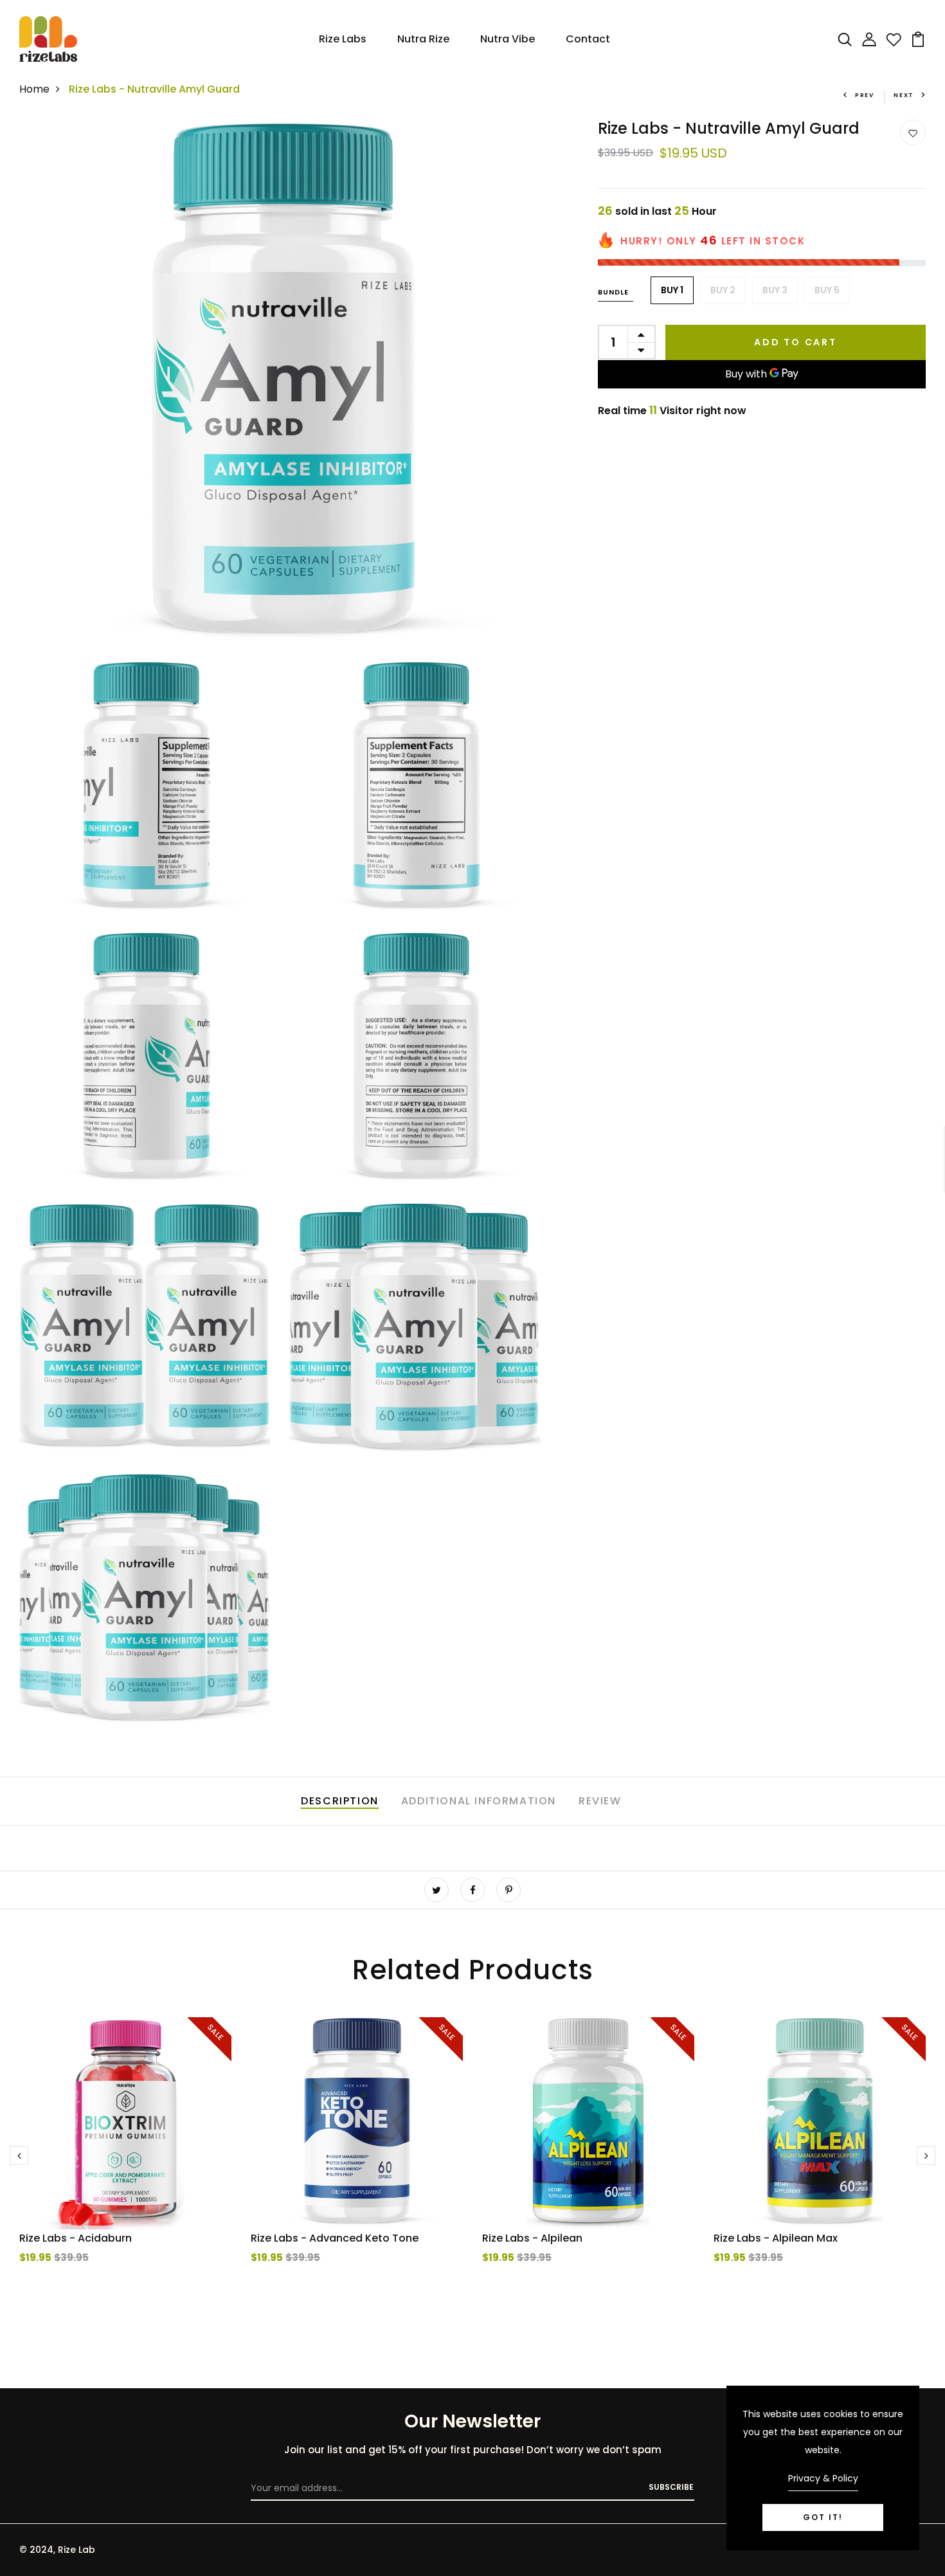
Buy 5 (827, 289)
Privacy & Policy (823, 2478)
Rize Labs (343, 39)
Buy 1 (672, 289)
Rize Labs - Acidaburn (76, 2238)
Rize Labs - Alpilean (532, 2238)
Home (34, 89)
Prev (865, 95)
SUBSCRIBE (671, 2487)
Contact (588, 39)
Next (904, 95)
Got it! (823, 2517)
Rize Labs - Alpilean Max (776, 2238)
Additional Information (479, 1801)
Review (600, 1801)
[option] (125, 2166)
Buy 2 (723, 289)
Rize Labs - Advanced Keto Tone (335, 2238)
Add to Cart (796, 341)
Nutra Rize (423, 39)
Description (340, 1801)
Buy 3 (775, 289)
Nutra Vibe (508, 39)
